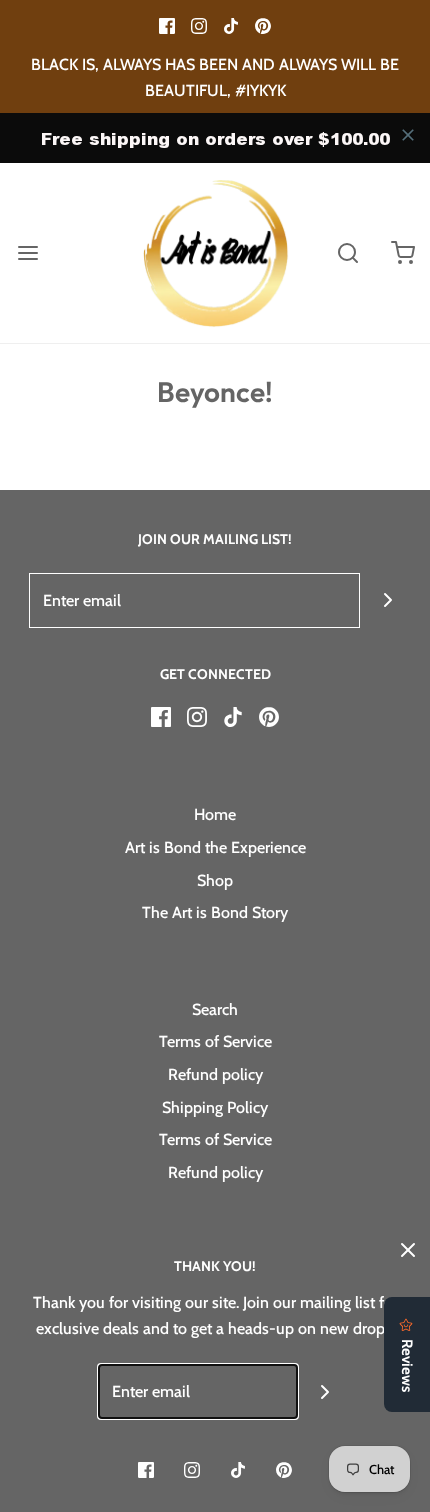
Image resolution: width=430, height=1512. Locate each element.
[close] (408, 135)
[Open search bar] (347, 253)
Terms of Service (215, 1041)
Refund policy (215, 1074)
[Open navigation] (27, 253)
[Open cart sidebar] (402, 253)
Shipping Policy (215, 1107)
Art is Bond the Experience (215, 847)
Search (215, 1009)
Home (215, 814)
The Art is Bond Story (215, 912)
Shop (215, 880)
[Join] (387, 600)
